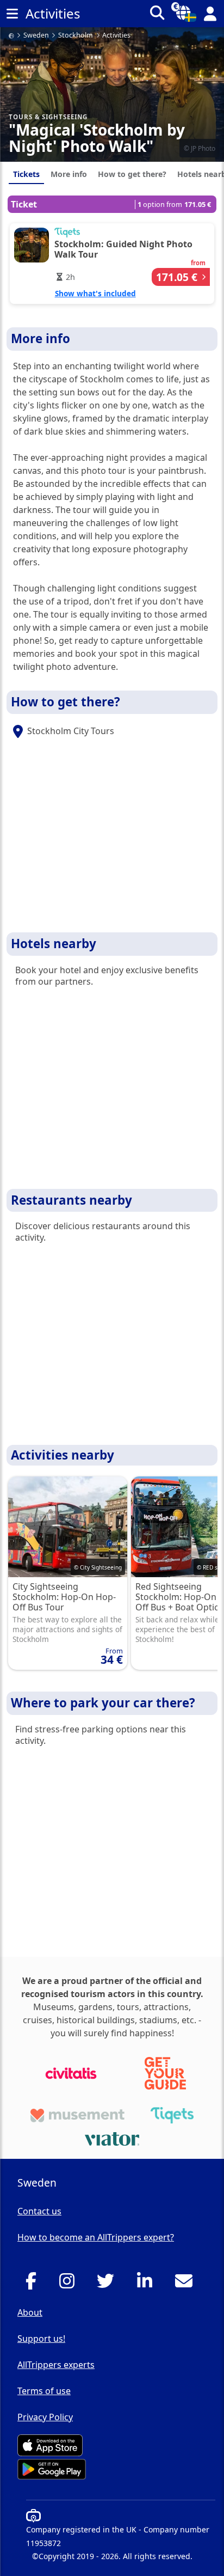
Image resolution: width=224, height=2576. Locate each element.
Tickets (26, 174)
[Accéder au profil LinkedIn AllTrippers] (148, 2284)
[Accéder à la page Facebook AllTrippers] (34, 2284)
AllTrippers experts (56, 2365)
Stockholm (76, 36)
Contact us (39, 2211)
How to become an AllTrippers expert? (96, 2237)
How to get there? (132, 174)
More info (69, 174)
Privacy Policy (45, 2417)
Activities (116, 36)
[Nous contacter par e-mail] (187, 2284)
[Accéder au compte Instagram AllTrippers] (70, 2284)
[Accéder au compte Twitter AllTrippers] (108, 2284)
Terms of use (44, 2391)
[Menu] (12, 14)
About (30, 2312)
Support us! (41, 2339)
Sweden (36, 36)
